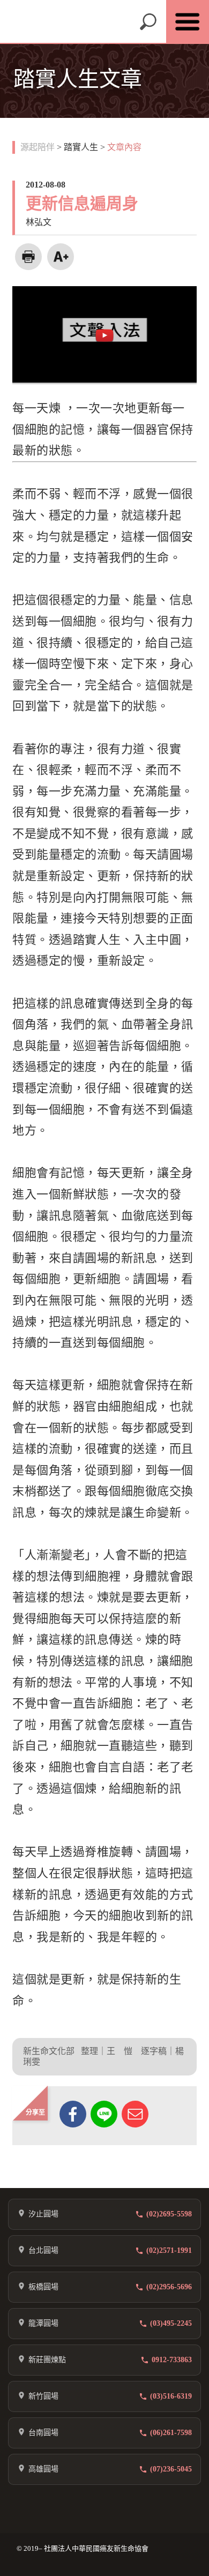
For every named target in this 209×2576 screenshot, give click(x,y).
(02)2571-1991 (169, 2250)
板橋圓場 (43, 2287)
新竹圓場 (43, 2396)
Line (104, 2114)
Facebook (73, 2114)
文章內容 (124, 147)
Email (135, 2114)
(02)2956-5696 (169, 2287)
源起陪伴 (38, 147)
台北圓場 (43, 2250)
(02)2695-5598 (169, 2214)
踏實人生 (81, 147)
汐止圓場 (43, 2214)
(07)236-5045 (171, 2469)
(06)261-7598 (171, 2433)
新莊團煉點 (47, 2360)
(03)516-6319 (171, 2396)
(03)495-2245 (171, 2323)
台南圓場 (43, 2433)
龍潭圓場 (43, 2323)
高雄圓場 (43, 2469)
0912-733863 (172, 2360)
